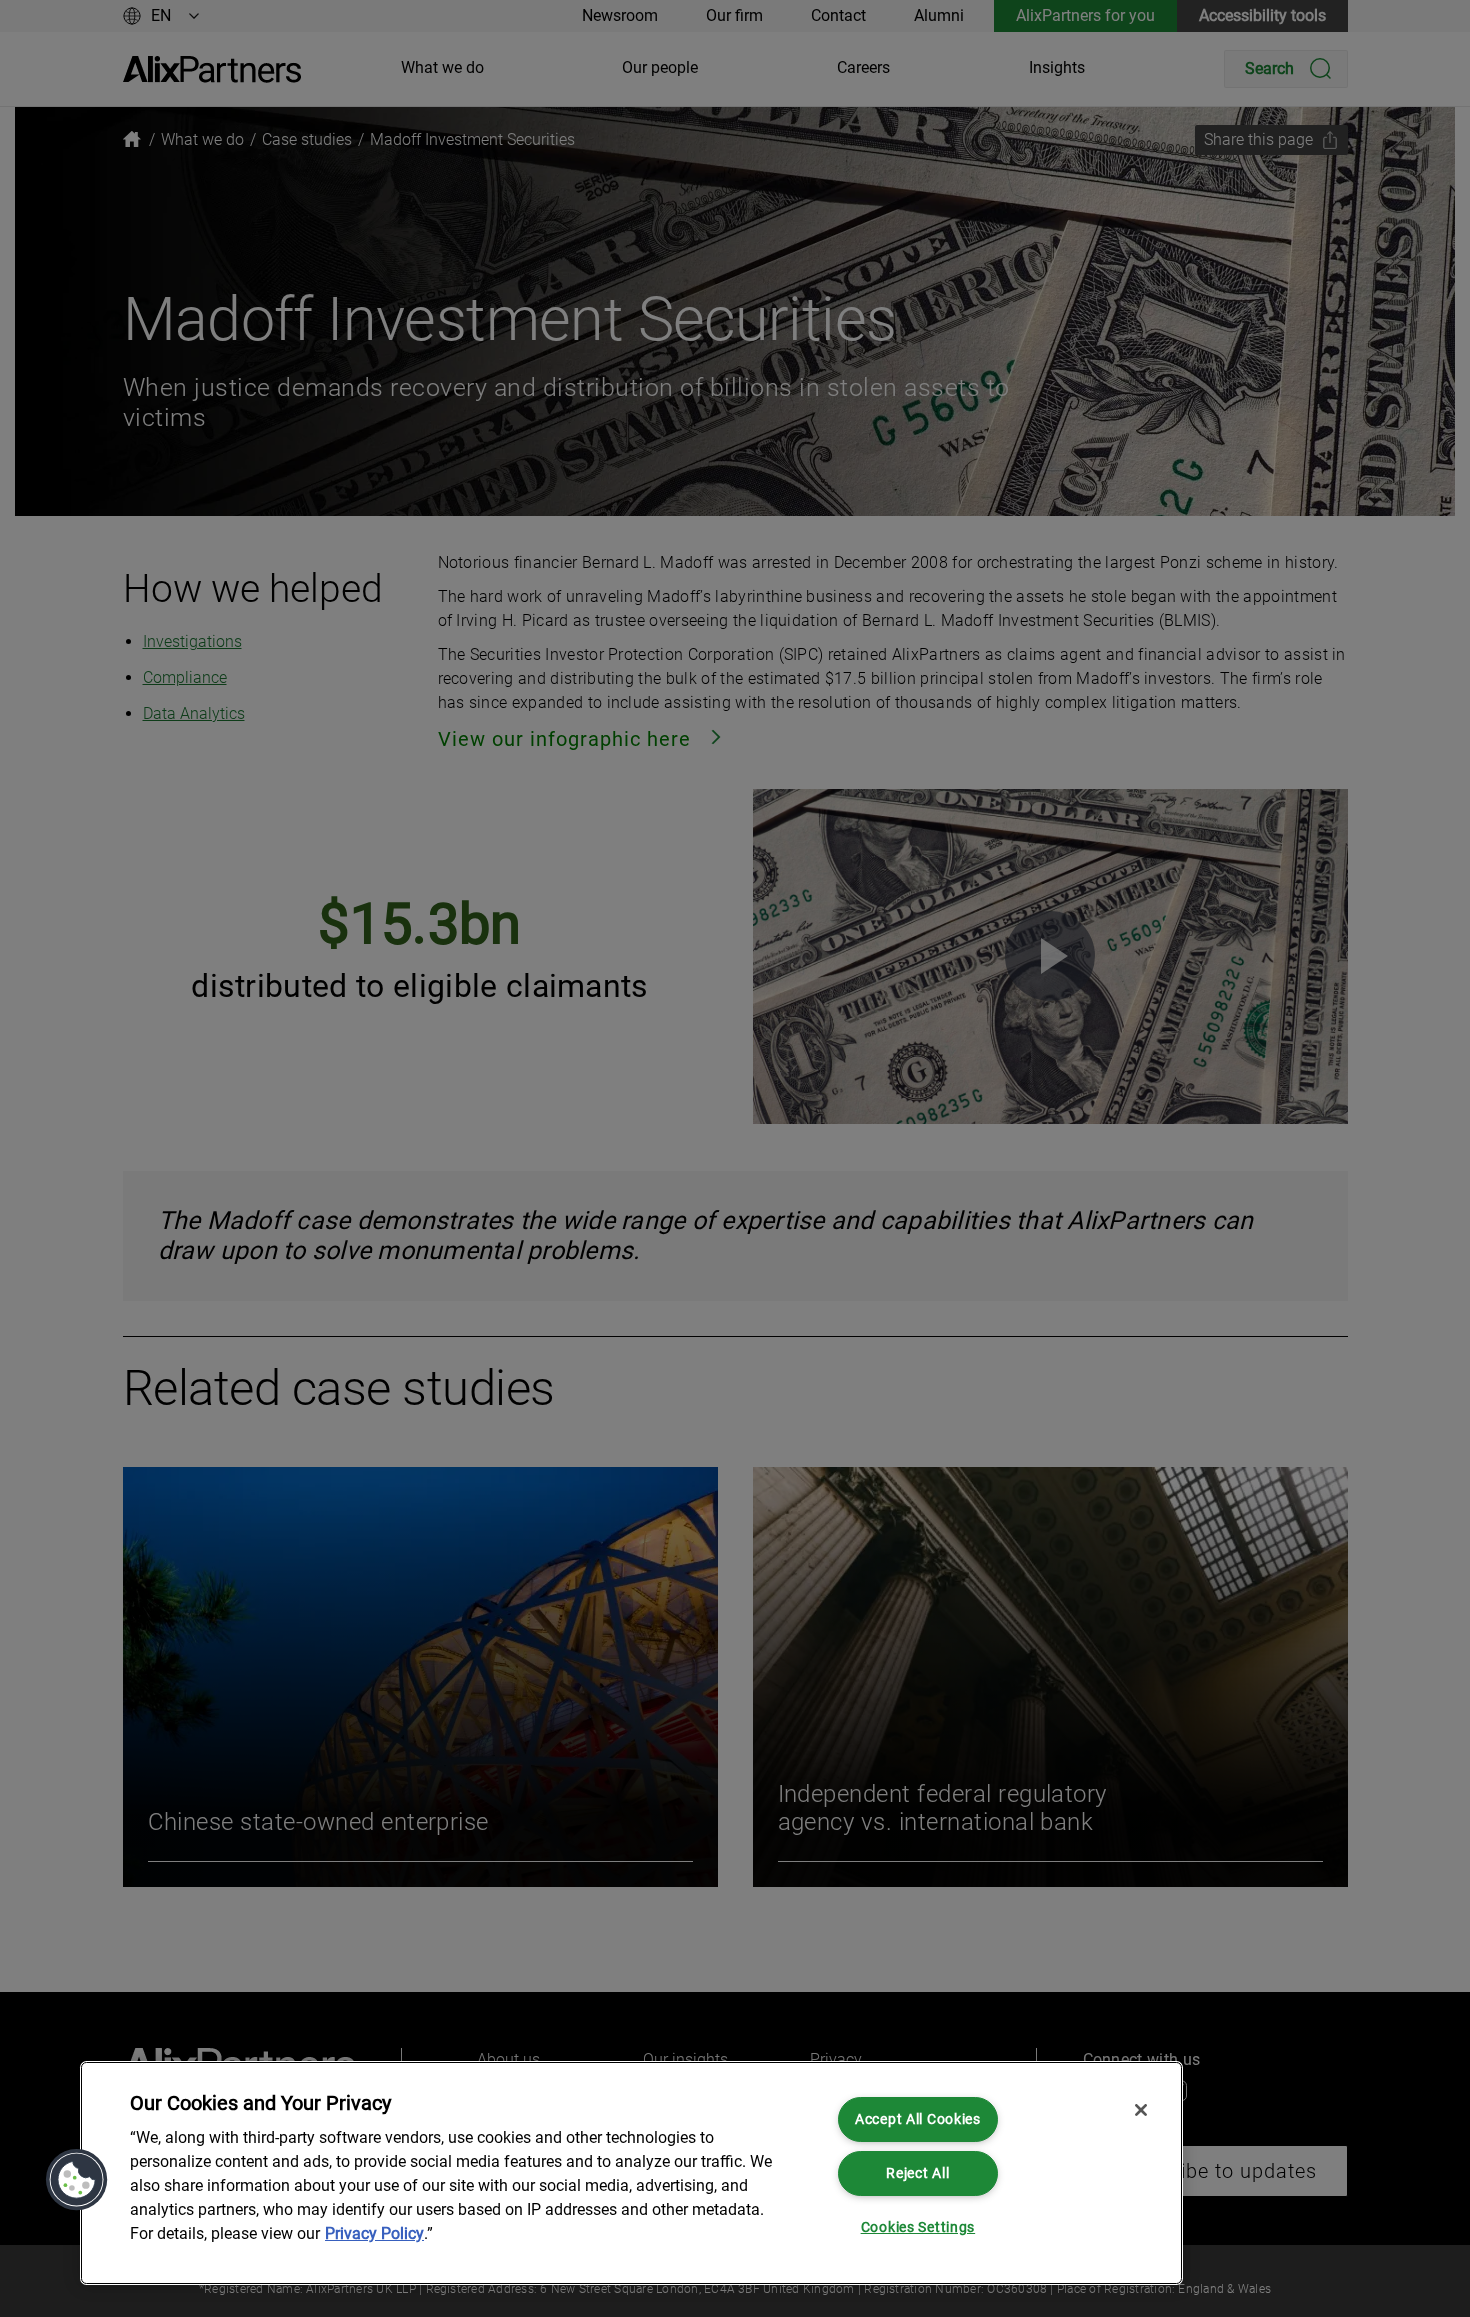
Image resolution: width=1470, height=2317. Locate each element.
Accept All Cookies (918, 2119)
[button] (77, 2180)
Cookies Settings (918, 2227)
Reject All (917, 2173)
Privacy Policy (374, 2233)
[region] (631, 2173)
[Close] (1141, 2110)
